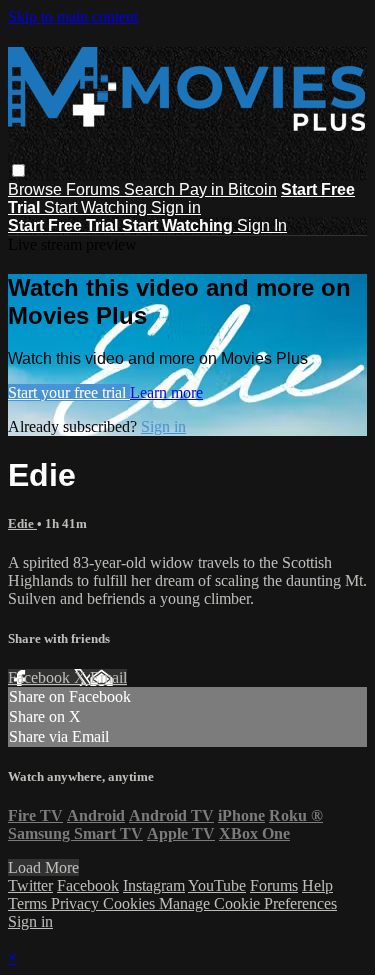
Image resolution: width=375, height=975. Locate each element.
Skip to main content (73, 16)
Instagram (154, 885)
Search (151, 189)
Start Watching (97, 207)
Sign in (176, 207)
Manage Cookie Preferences (248, 903)
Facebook (41, 677)
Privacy (77, 903)
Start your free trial (69, 392)
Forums (95, 189)
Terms (29, 903)
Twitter (30, 885)
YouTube (217, 885)
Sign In (262, 225)
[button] (18, 170)
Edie (22, 523)
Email (108, 677)
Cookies (131, 903)
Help (317, 885)
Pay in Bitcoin (228, 189)
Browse (37, 189)
